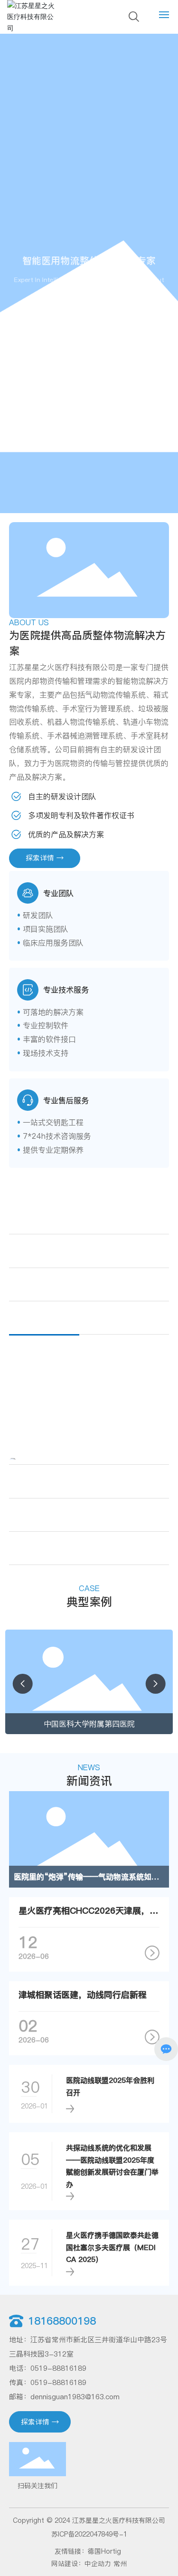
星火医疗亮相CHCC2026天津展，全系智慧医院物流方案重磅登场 (89, 1911)
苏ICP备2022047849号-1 (89, 2534)
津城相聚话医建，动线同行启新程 (83, 1995)
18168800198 (62, 2321)
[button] (22, 1684)
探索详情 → (84, 312)
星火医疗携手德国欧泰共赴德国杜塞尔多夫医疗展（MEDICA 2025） (112, 2247)
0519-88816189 (58, 2368)
